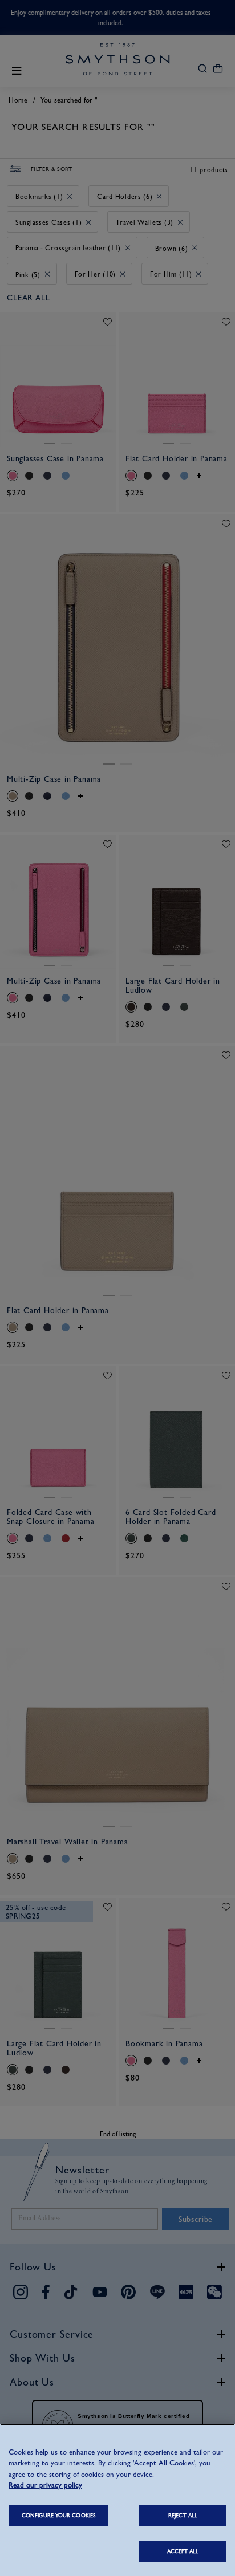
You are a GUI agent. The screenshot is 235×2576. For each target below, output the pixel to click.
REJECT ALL (183, 2515)
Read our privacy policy (45, 2485)
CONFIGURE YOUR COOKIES (58, 2515)
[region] (117, 2500)
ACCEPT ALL (183, 2551)
